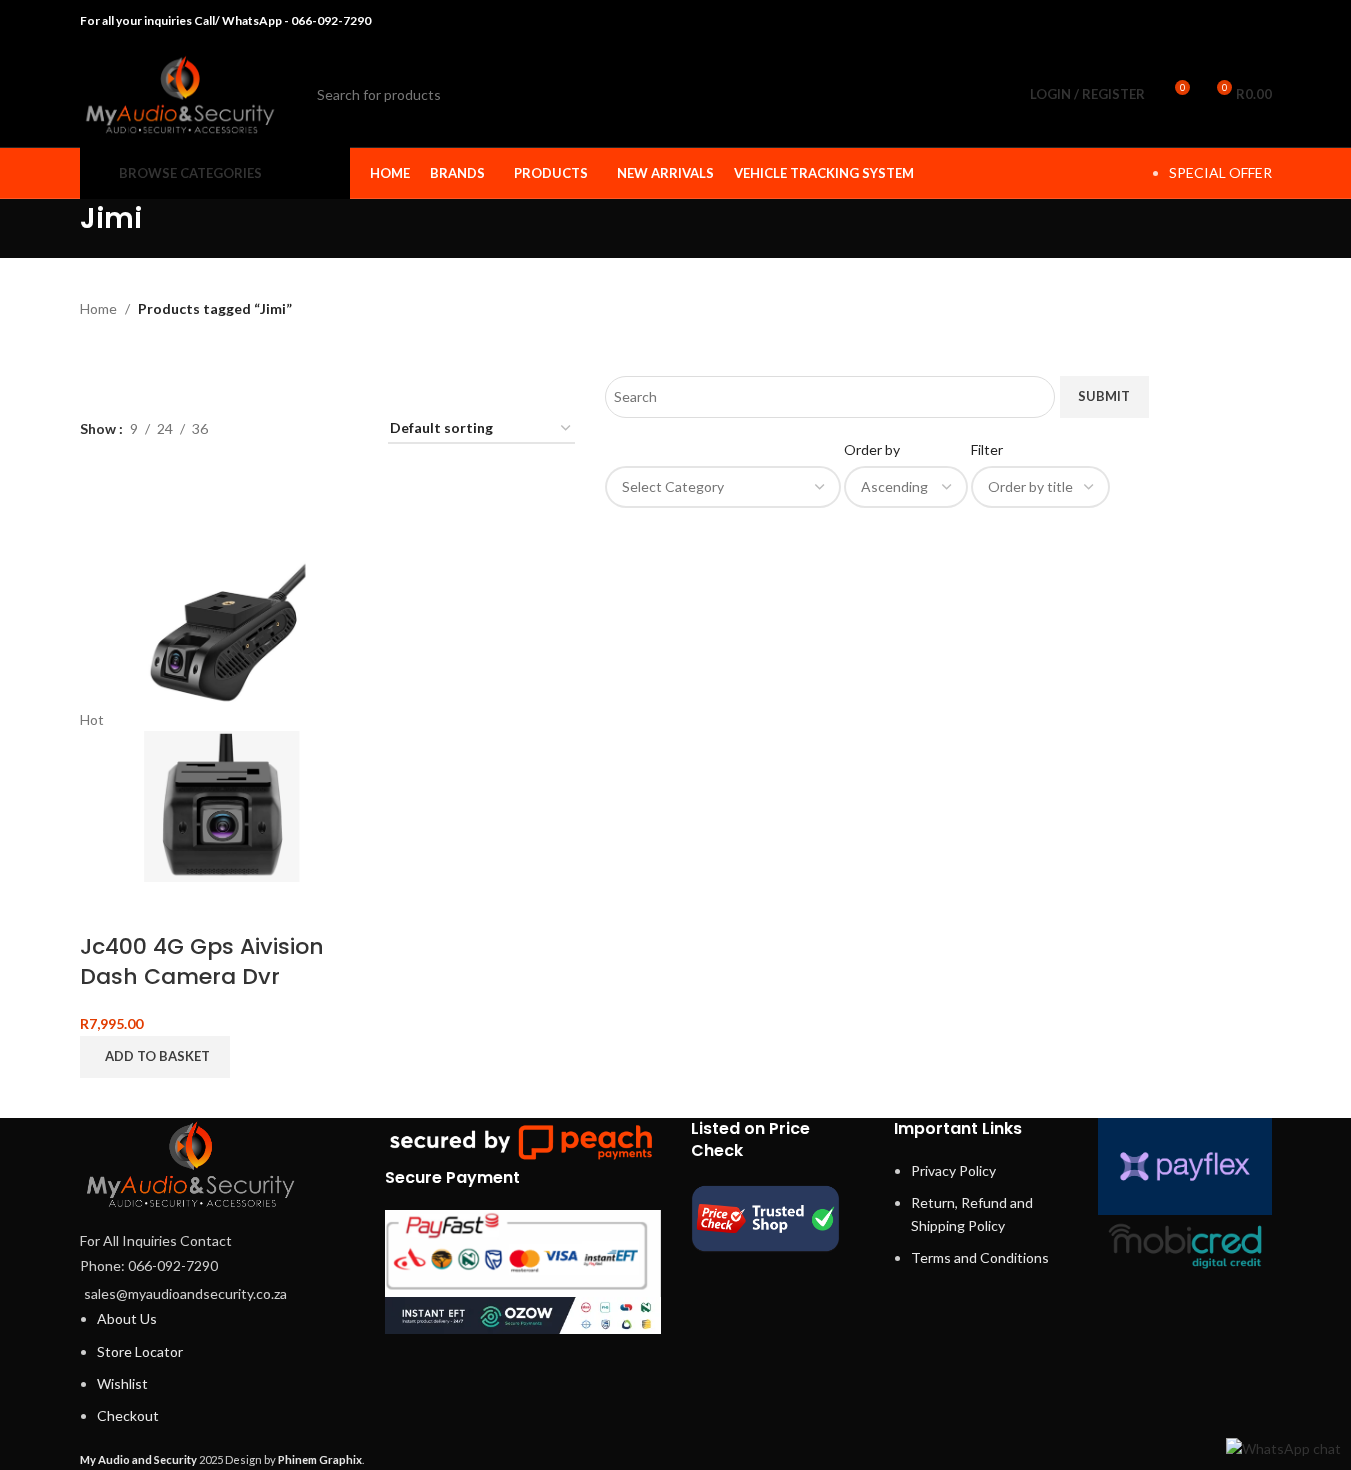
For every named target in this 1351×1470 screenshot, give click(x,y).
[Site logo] (180, 92)
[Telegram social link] (1258, 21)
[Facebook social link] (1157, 21)
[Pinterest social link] (1208, 21)
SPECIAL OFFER (1220, 172)
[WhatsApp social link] (1233, 21)
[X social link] (1182, 21)
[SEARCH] (972, 95)
